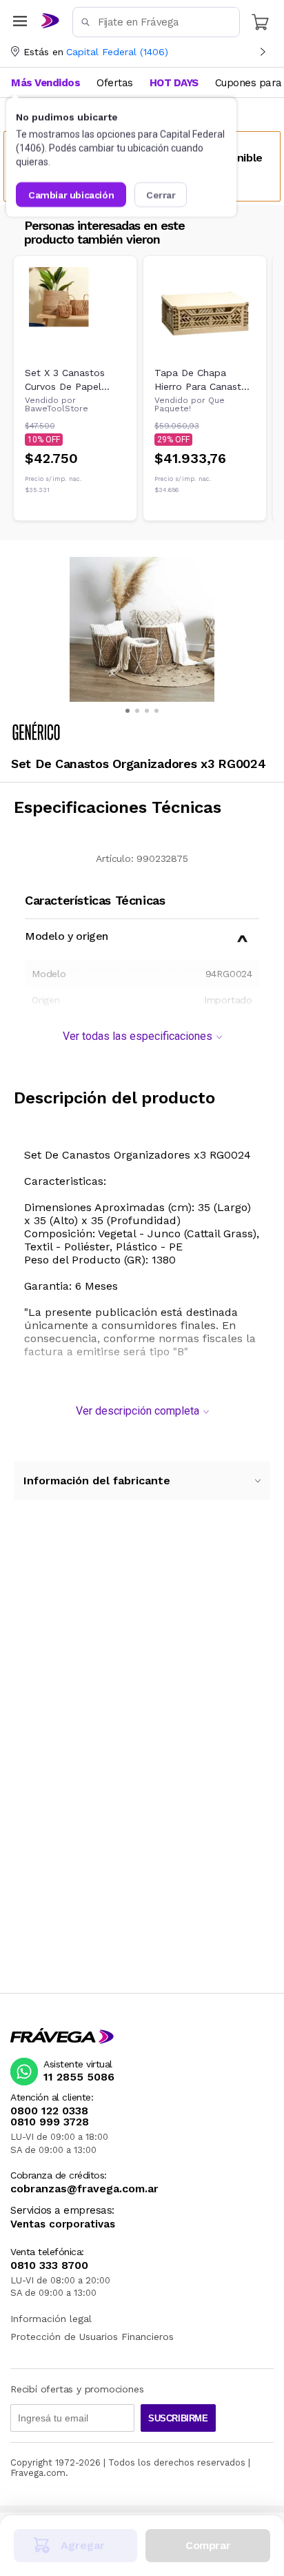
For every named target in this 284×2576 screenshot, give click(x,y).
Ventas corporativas (63, 2224)
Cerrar (161, 195)
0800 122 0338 (49, 2111)
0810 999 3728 (50, 2122)
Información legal (51, 2319)
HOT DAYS (174, 83)
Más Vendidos (45, 83)
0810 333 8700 (49, 2265)
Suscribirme (178, 2418)
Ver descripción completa (138, 1411)
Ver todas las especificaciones (138, 1036)
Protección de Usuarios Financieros (92, 2337)
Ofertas (115, 83)
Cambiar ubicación (71, 195)
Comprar (208, 2545)
